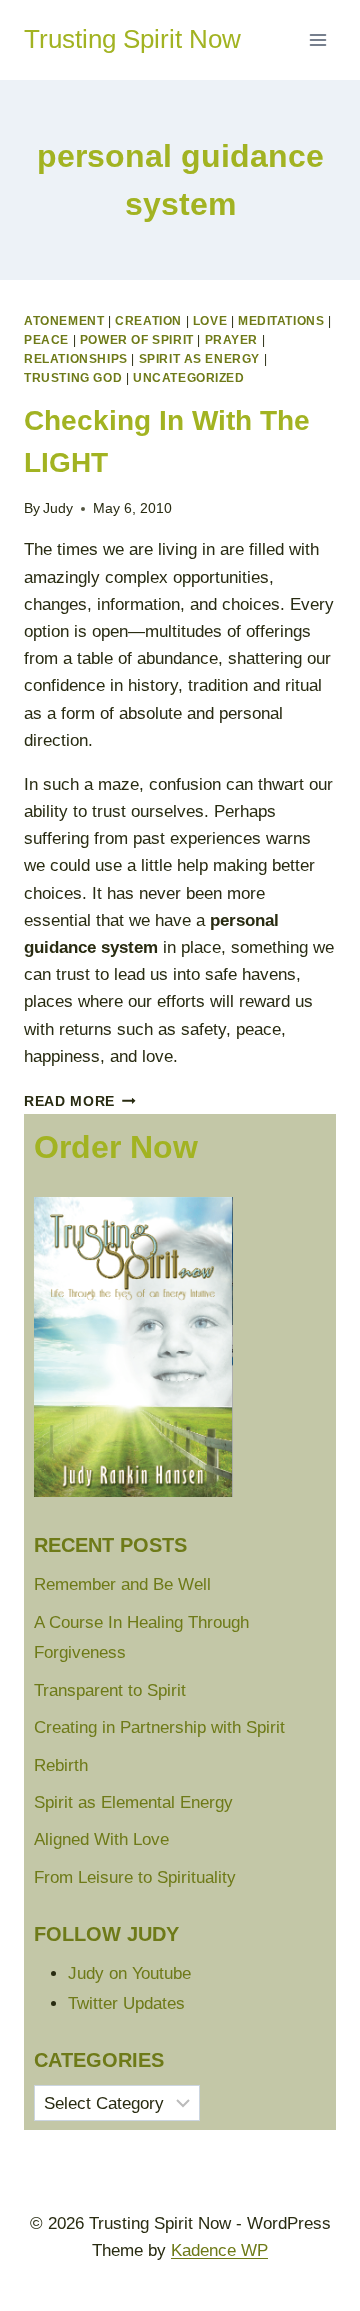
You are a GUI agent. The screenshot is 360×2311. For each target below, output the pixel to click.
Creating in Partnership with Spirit (159, 1727)
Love (210, 321)
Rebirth (61, 1765)
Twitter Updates (126, 2003)
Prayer (232, 340)
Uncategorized (189, 378)
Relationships (76, 359)
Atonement (64, 321)
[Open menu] (317, 39)
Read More (80, 1101)
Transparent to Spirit (110, 1690)
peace (46, 340)
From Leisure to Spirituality (135, 1877)
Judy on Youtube (129, 1973)
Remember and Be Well (122, 1584)
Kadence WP (219, 2250)
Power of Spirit (137, 340)
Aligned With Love (101, 1839)
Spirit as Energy (200, 359)
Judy (58, 508)
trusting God (73, 378)
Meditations (281, 321)
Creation (148, 321)
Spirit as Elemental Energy (133, 1802)
